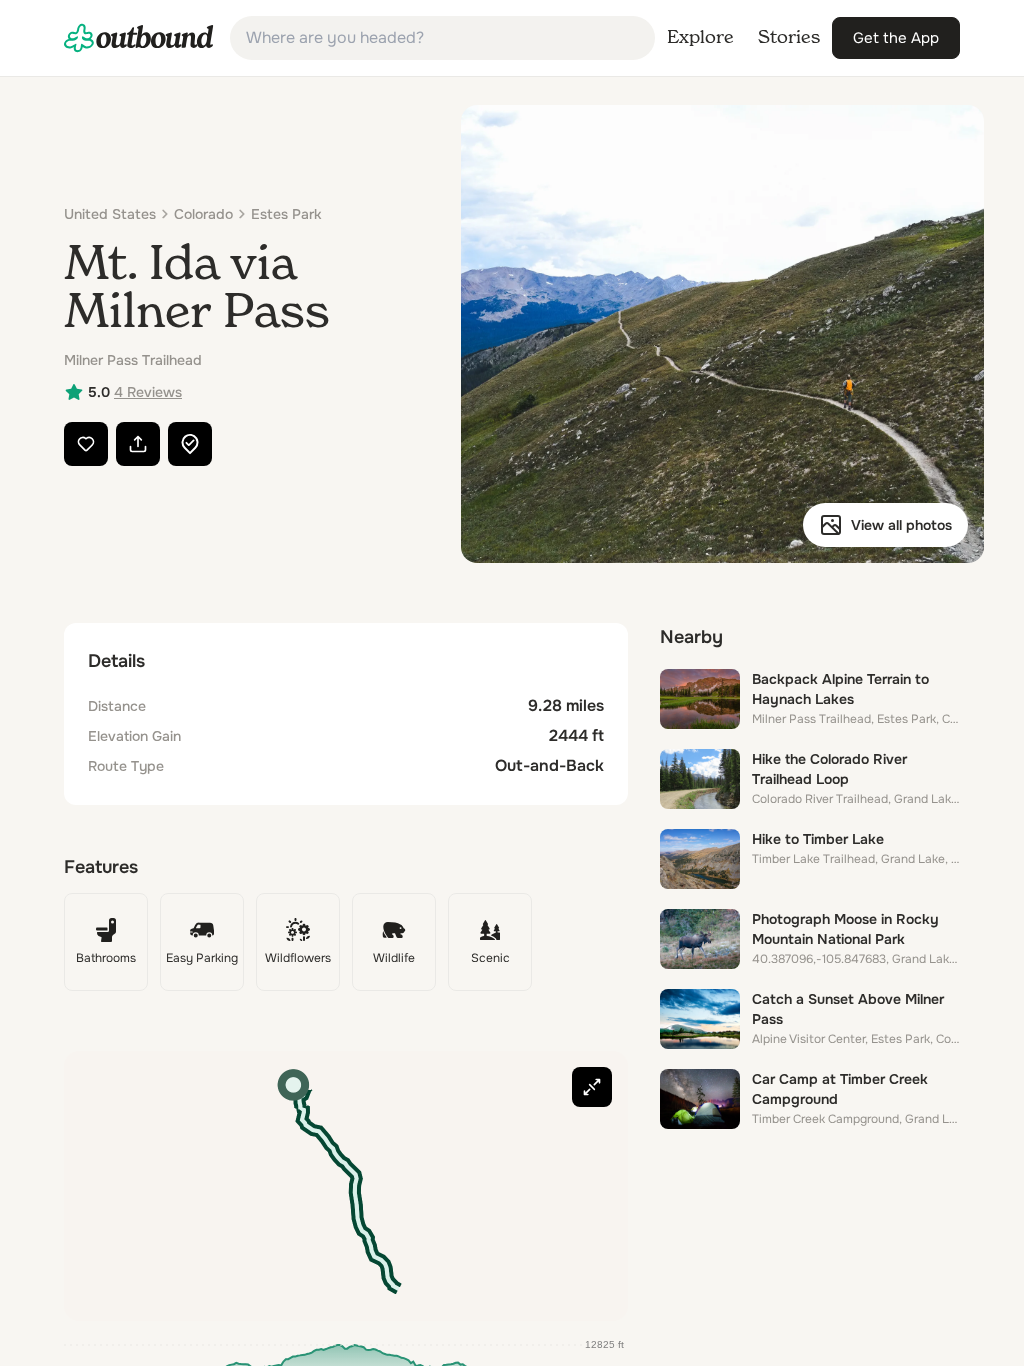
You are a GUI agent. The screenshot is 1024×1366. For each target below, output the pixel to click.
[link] (139, 38)
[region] (346, 1186)
